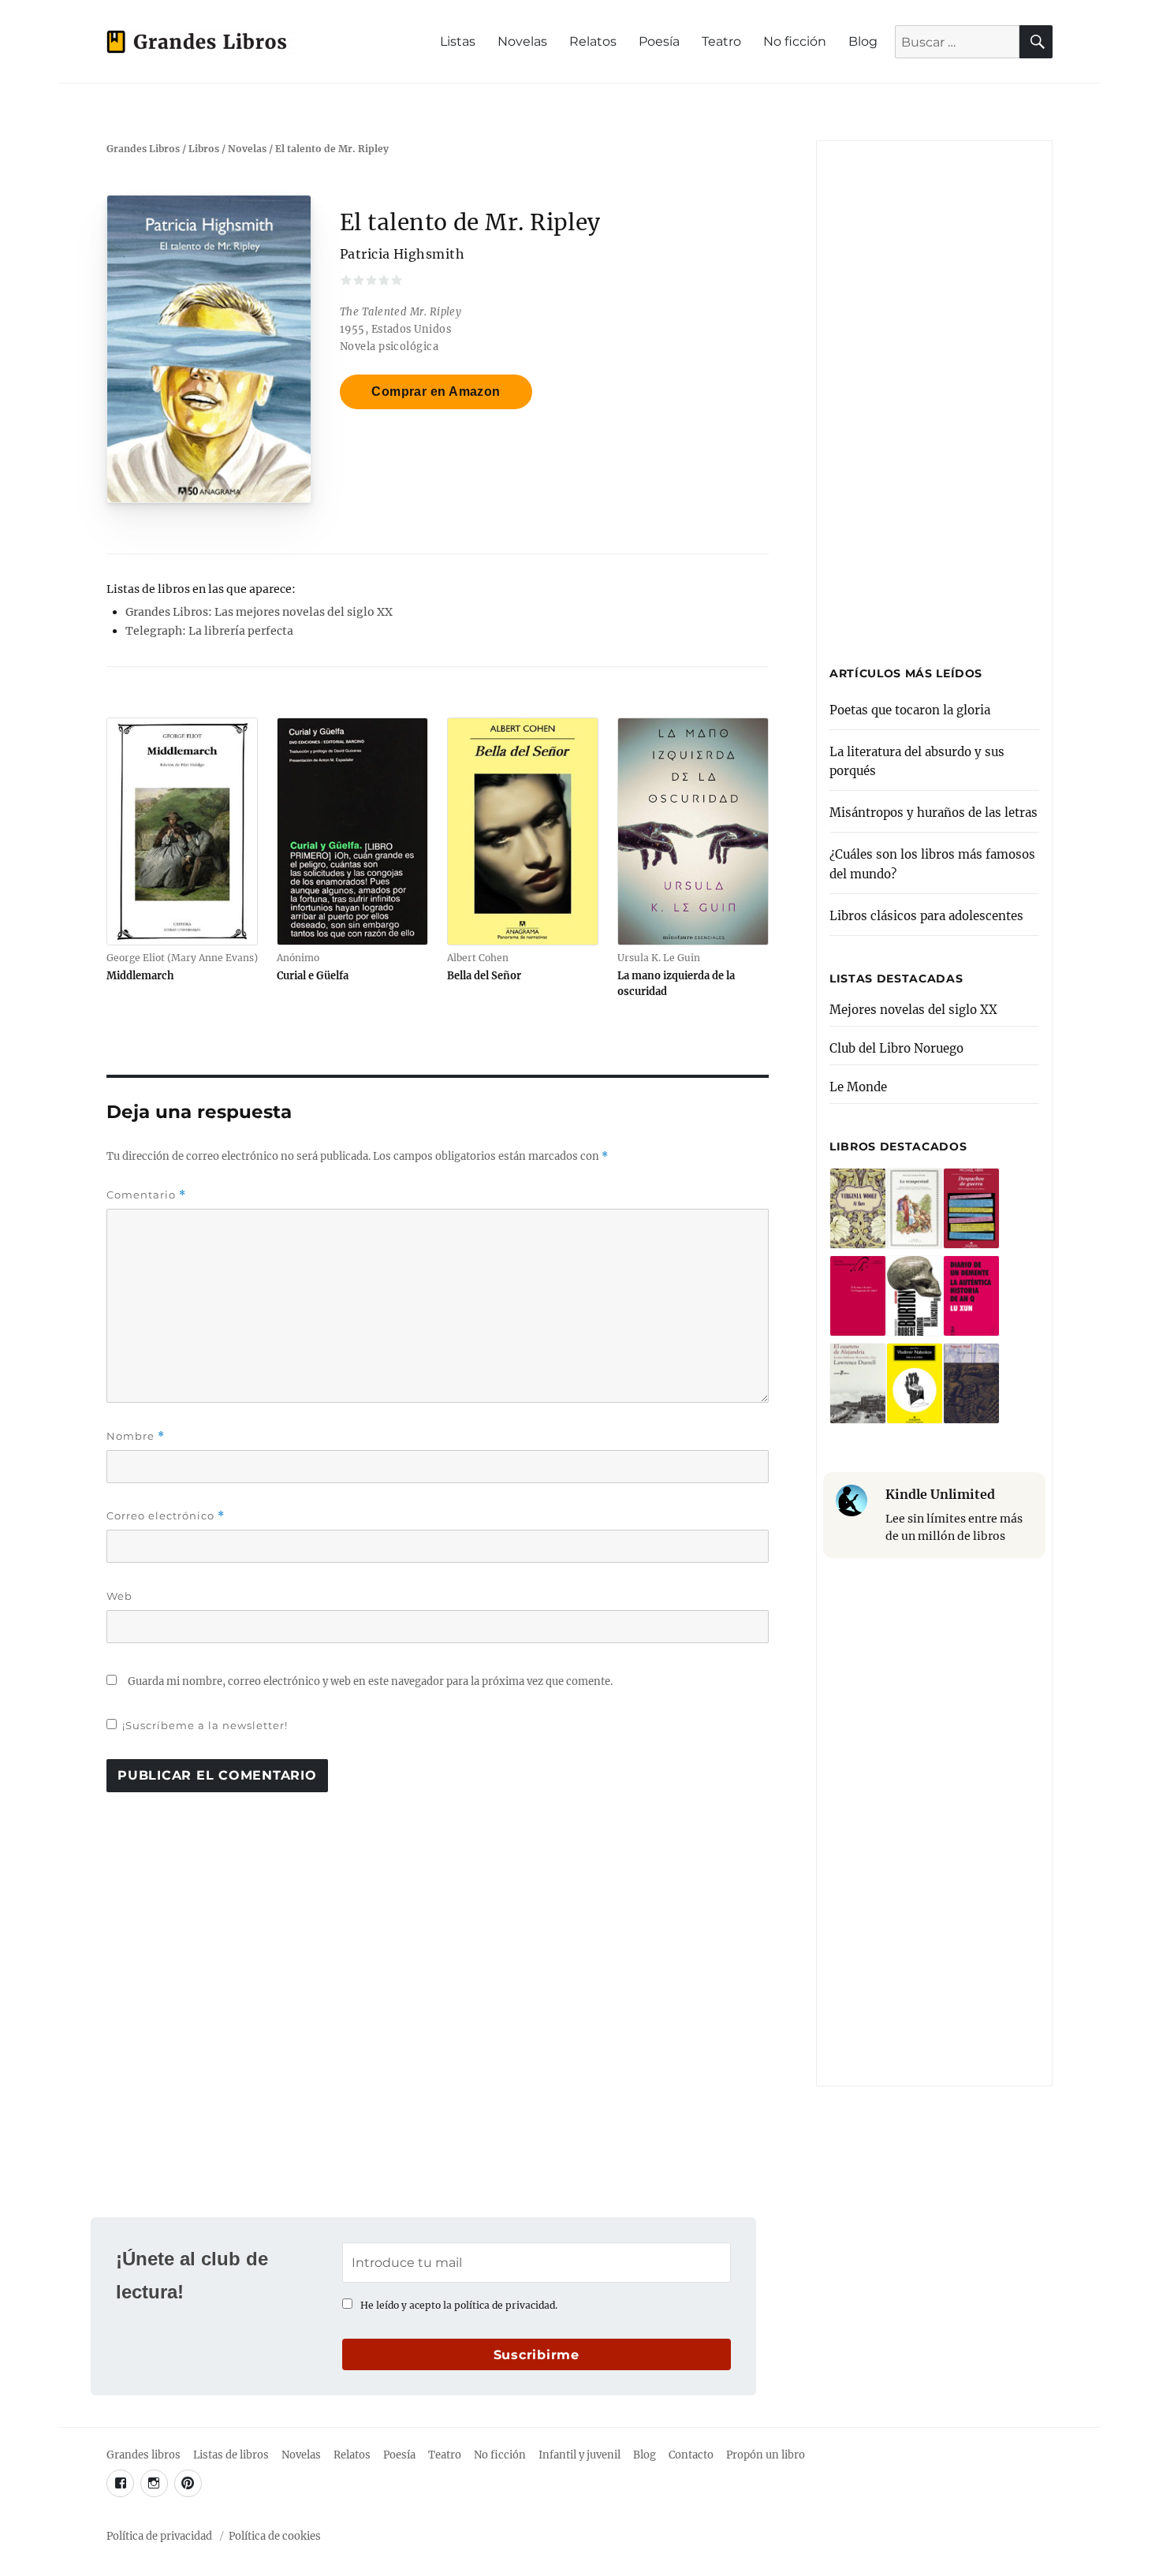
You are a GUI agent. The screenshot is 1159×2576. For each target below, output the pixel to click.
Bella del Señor (484, 975)
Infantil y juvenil (579, 2455)
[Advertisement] (937, 396)
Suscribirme (537, 2355)
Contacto (691, 2455)
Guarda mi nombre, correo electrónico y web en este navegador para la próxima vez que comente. (370, 1681)
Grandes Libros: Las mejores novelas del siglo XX (259, 612)
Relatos (593, 41)
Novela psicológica (389, 346)
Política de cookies (275, 2536)
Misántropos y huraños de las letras (934, 813)
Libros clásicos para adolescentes (926, 916)
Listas (458, 41)
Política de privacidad (159, 2536)
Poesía (659, 41)
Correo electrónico (166, 1516)
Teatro (721, 41)
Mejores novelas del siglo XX (913, 1010)
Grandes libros (143, 2455)
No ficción (795, 41)
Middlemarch (140, 975)
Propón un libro (766, 2455)
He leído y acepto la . (459, 2305)
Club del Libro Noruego (896, 1048)
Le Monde (858, 1087)
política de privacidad (505, 2305)
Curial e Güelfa (313, 975)
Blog (863, 41)
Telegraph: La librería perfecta (209, 631)
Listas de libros (231, 2455)
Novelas (522, 41)
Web (119, 1596)
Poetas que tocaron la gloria (910, 710)
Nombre (136, 1436)
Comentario (146, 1195)
